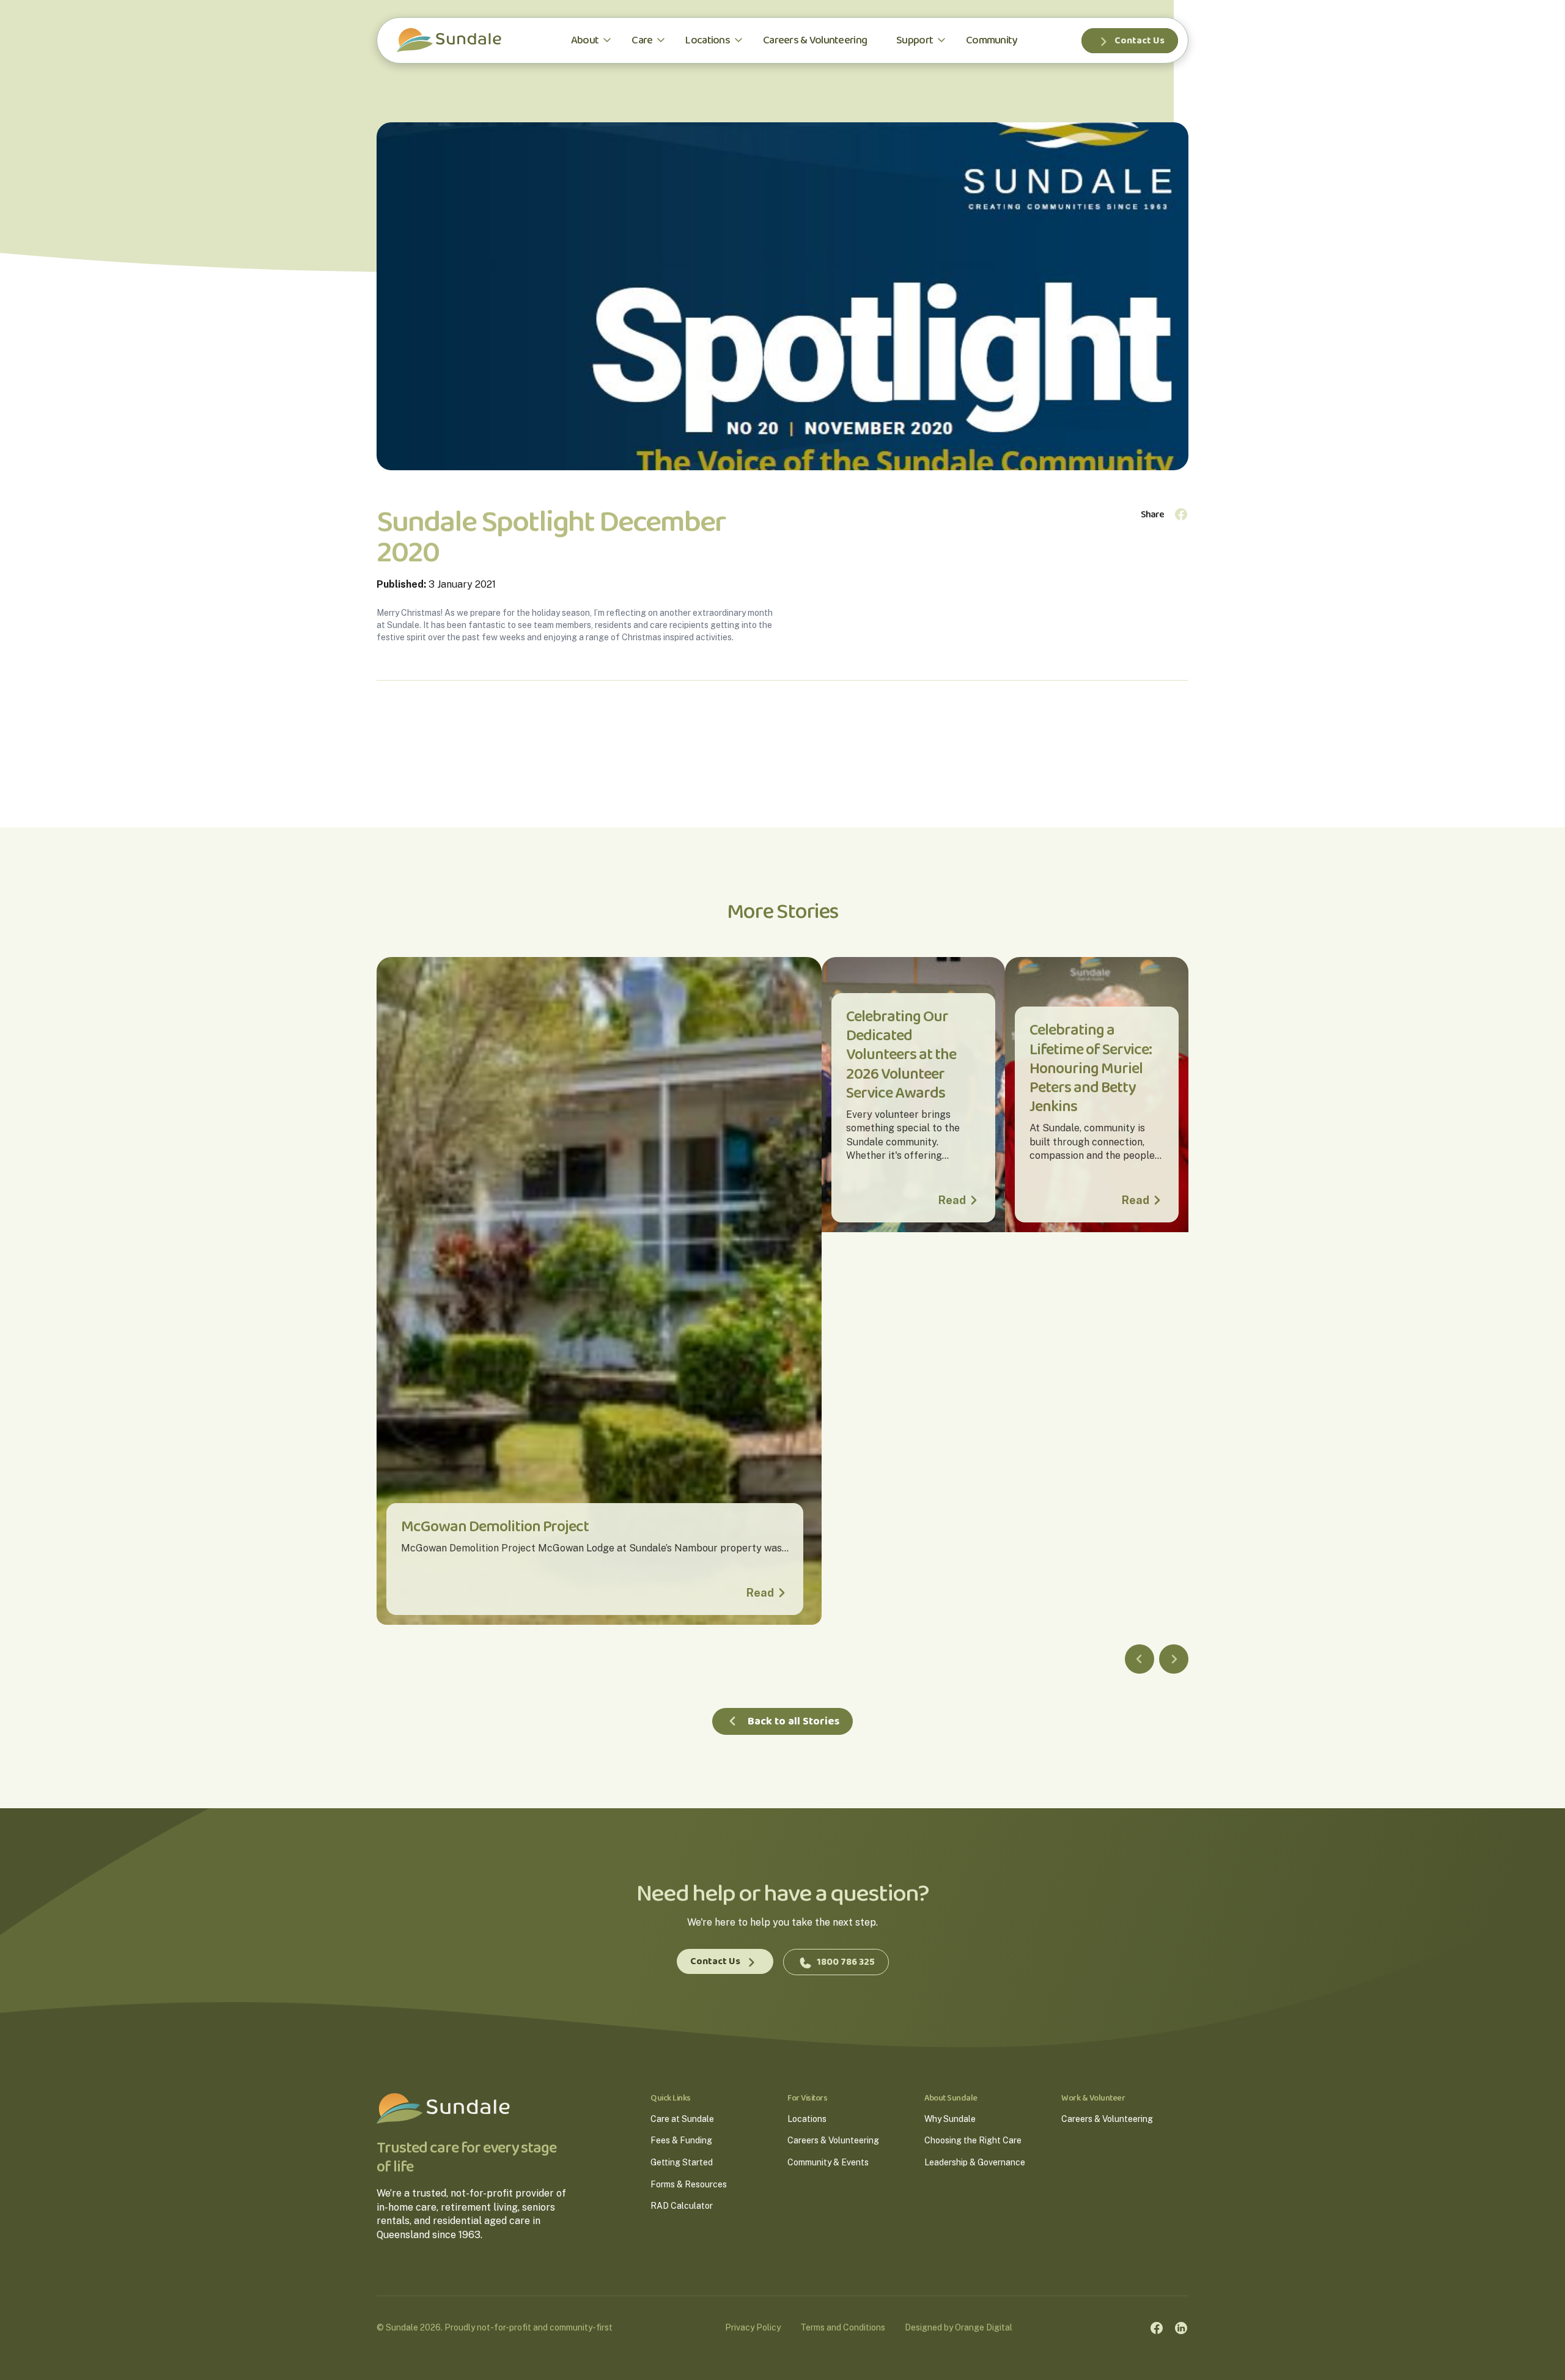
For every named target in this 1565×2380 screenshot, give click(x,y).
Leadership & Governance (975, 2162)
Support (915, 40)
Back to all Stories (794, 1721)
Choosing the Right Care (973, 2140)
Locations (708, 40)
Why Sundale (950, 2119)
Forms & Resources (689, 2184)
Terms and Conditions (843, 2327)
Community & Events (828, 2162)
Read (760, 1593)
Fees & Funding (681, 2140)
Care (642, 40)
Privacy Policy (753, 2327)
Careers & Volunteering (815, 40)
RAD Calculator (682, 2206)
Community (992, 40)
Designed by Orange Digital (959, 2327)
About (585, 40)
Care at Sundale (682, 2119)
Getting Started (682, 2162)
